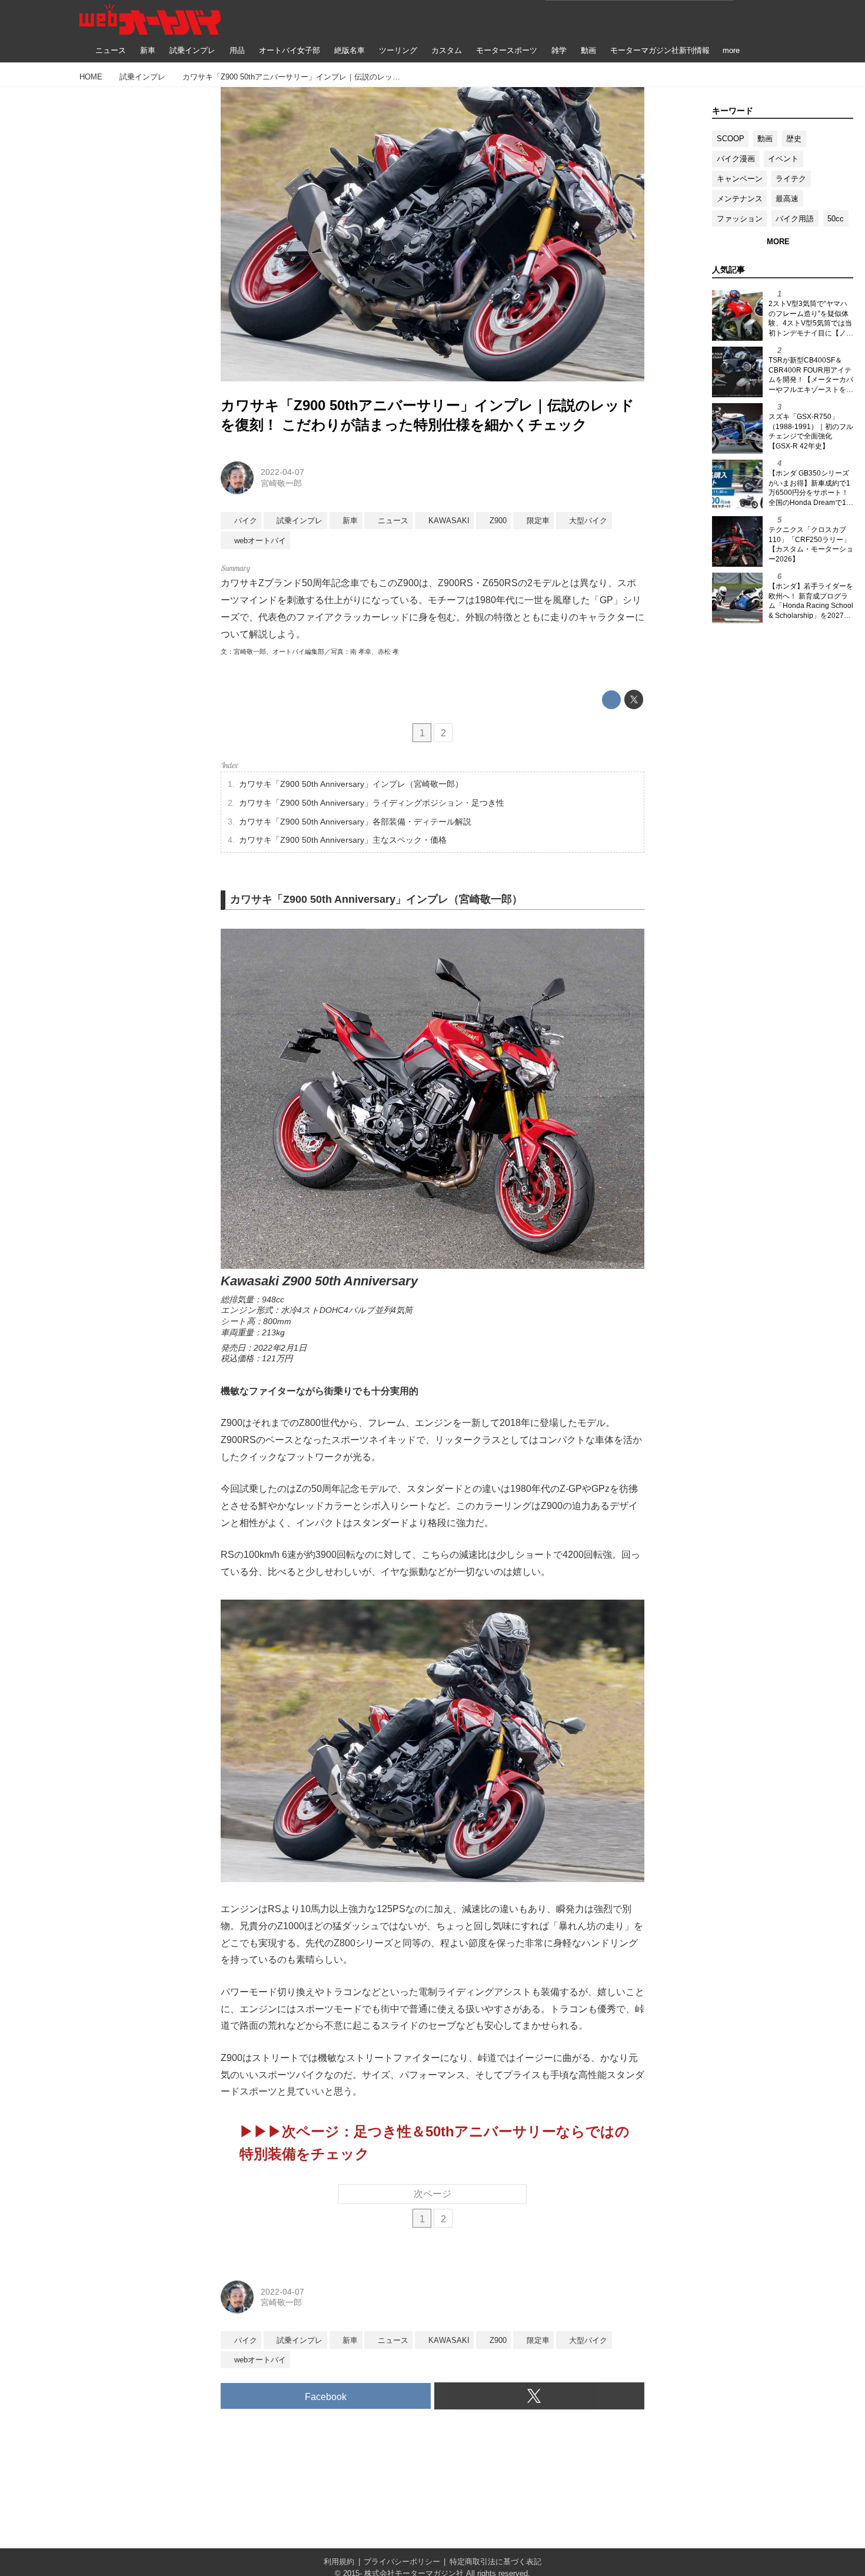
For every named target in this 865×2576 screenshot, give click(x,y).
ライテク (791, 179)
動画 (765, 139)
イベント (783, 159)
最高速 (787, 199)
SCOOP (731, 139)
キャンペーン (740, 179)
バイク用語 (795, 219)
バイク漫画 (736, 159)
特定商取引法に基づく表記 (495, 2562)
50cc (836, 219)
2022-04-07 (282, 472)
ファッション (740, 219)
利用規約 (339, 2562)
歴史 (794, 139)
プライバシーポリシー (402, 2562)
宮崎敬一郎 (281, 483)
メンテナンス (740, 199)
